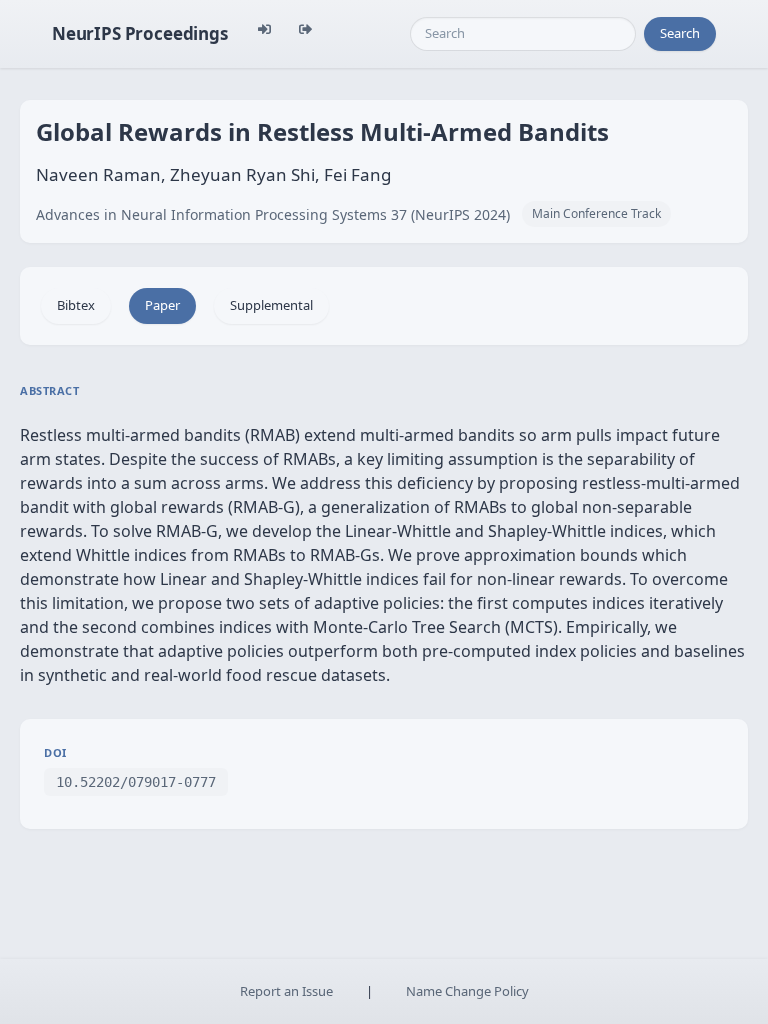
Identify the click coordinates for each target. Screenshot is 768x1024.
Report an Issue (286, 991)
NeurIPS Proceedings (140, 33)
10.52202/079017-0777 (136, 782)
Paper (162, 305)
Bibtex (76, 305)
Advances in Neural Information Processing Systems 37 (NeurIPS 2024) (273, 214)
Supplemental (271, 305)
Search (680, 33)
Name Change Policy (467, 991)
